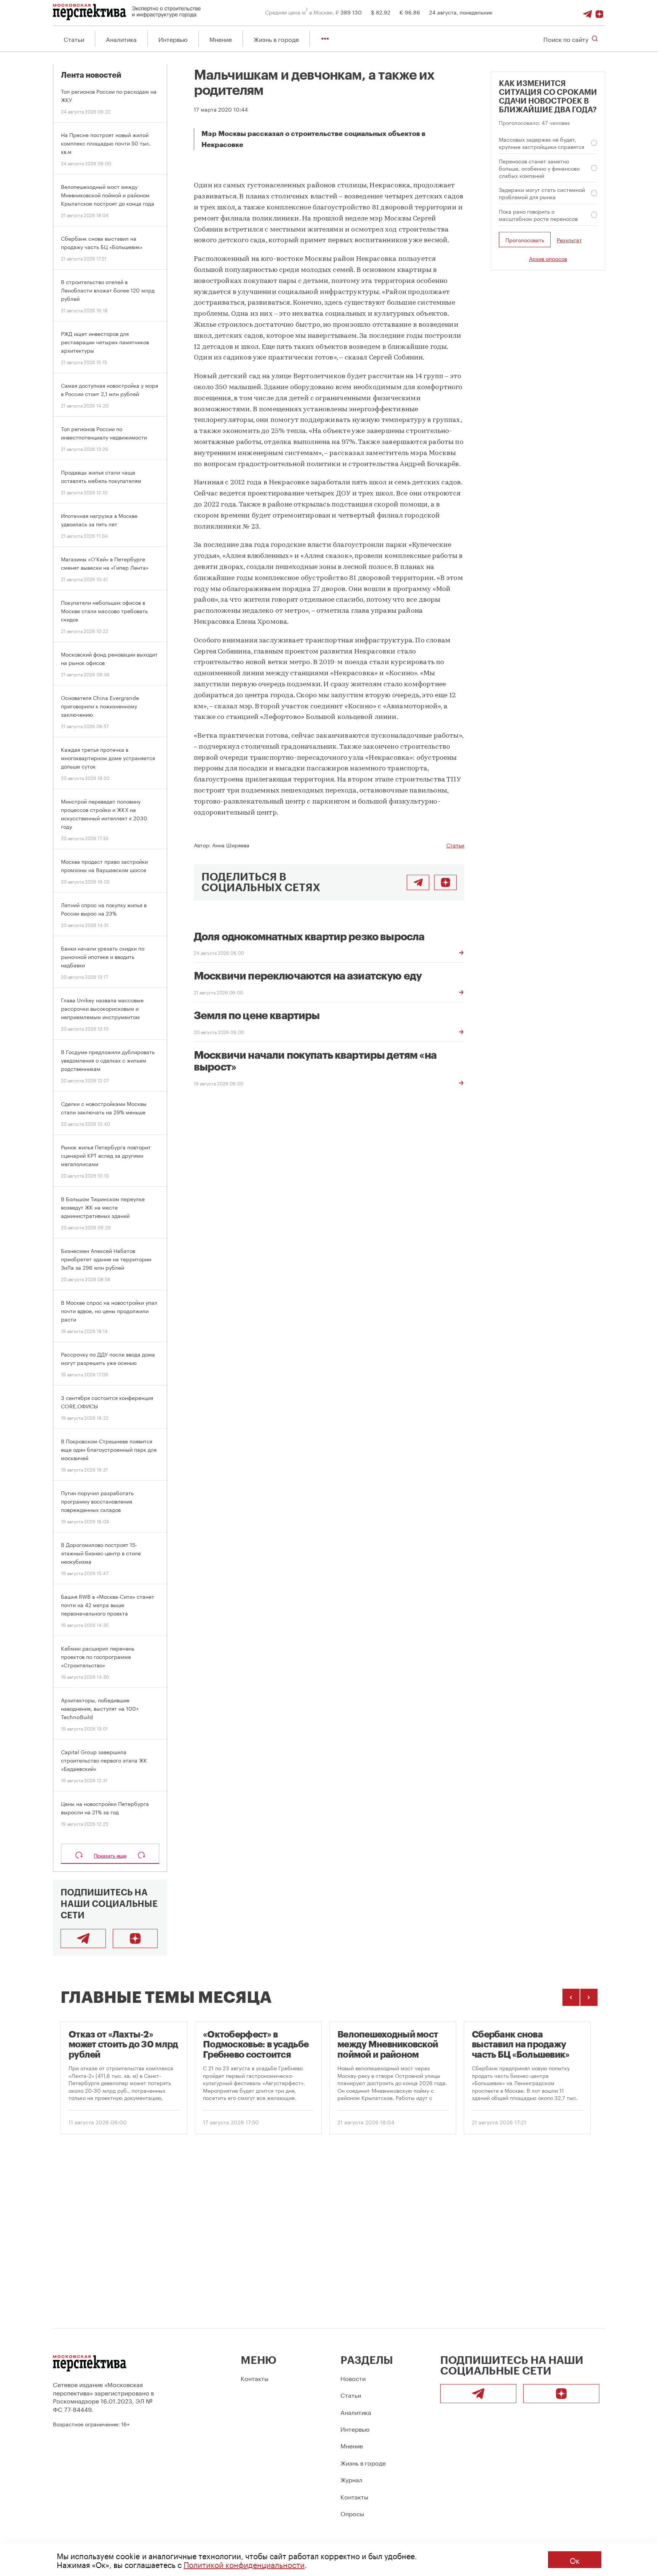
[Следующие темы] (589, 1997)
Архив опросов (548, 258)
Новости (353, 2378)
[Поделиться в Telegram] (418, 882)
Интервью (173, 39)
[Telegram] (588, 12)
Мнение (221, 39)
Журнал (351, 2479)
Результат (569, 240)
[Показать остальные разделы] (325, 39)
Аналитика (121, 39)
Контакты (255, 2378)
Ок (575, 2560)
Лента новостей (91, 75)
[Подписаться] (599, 12)
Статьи (74, 39)
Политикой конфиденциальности (244, 2564)
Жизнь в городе (276, 39)
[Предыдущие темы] (571, 1997)
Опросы (352, 2513)
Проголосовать (525, 240)
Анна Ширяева (231, 845)
